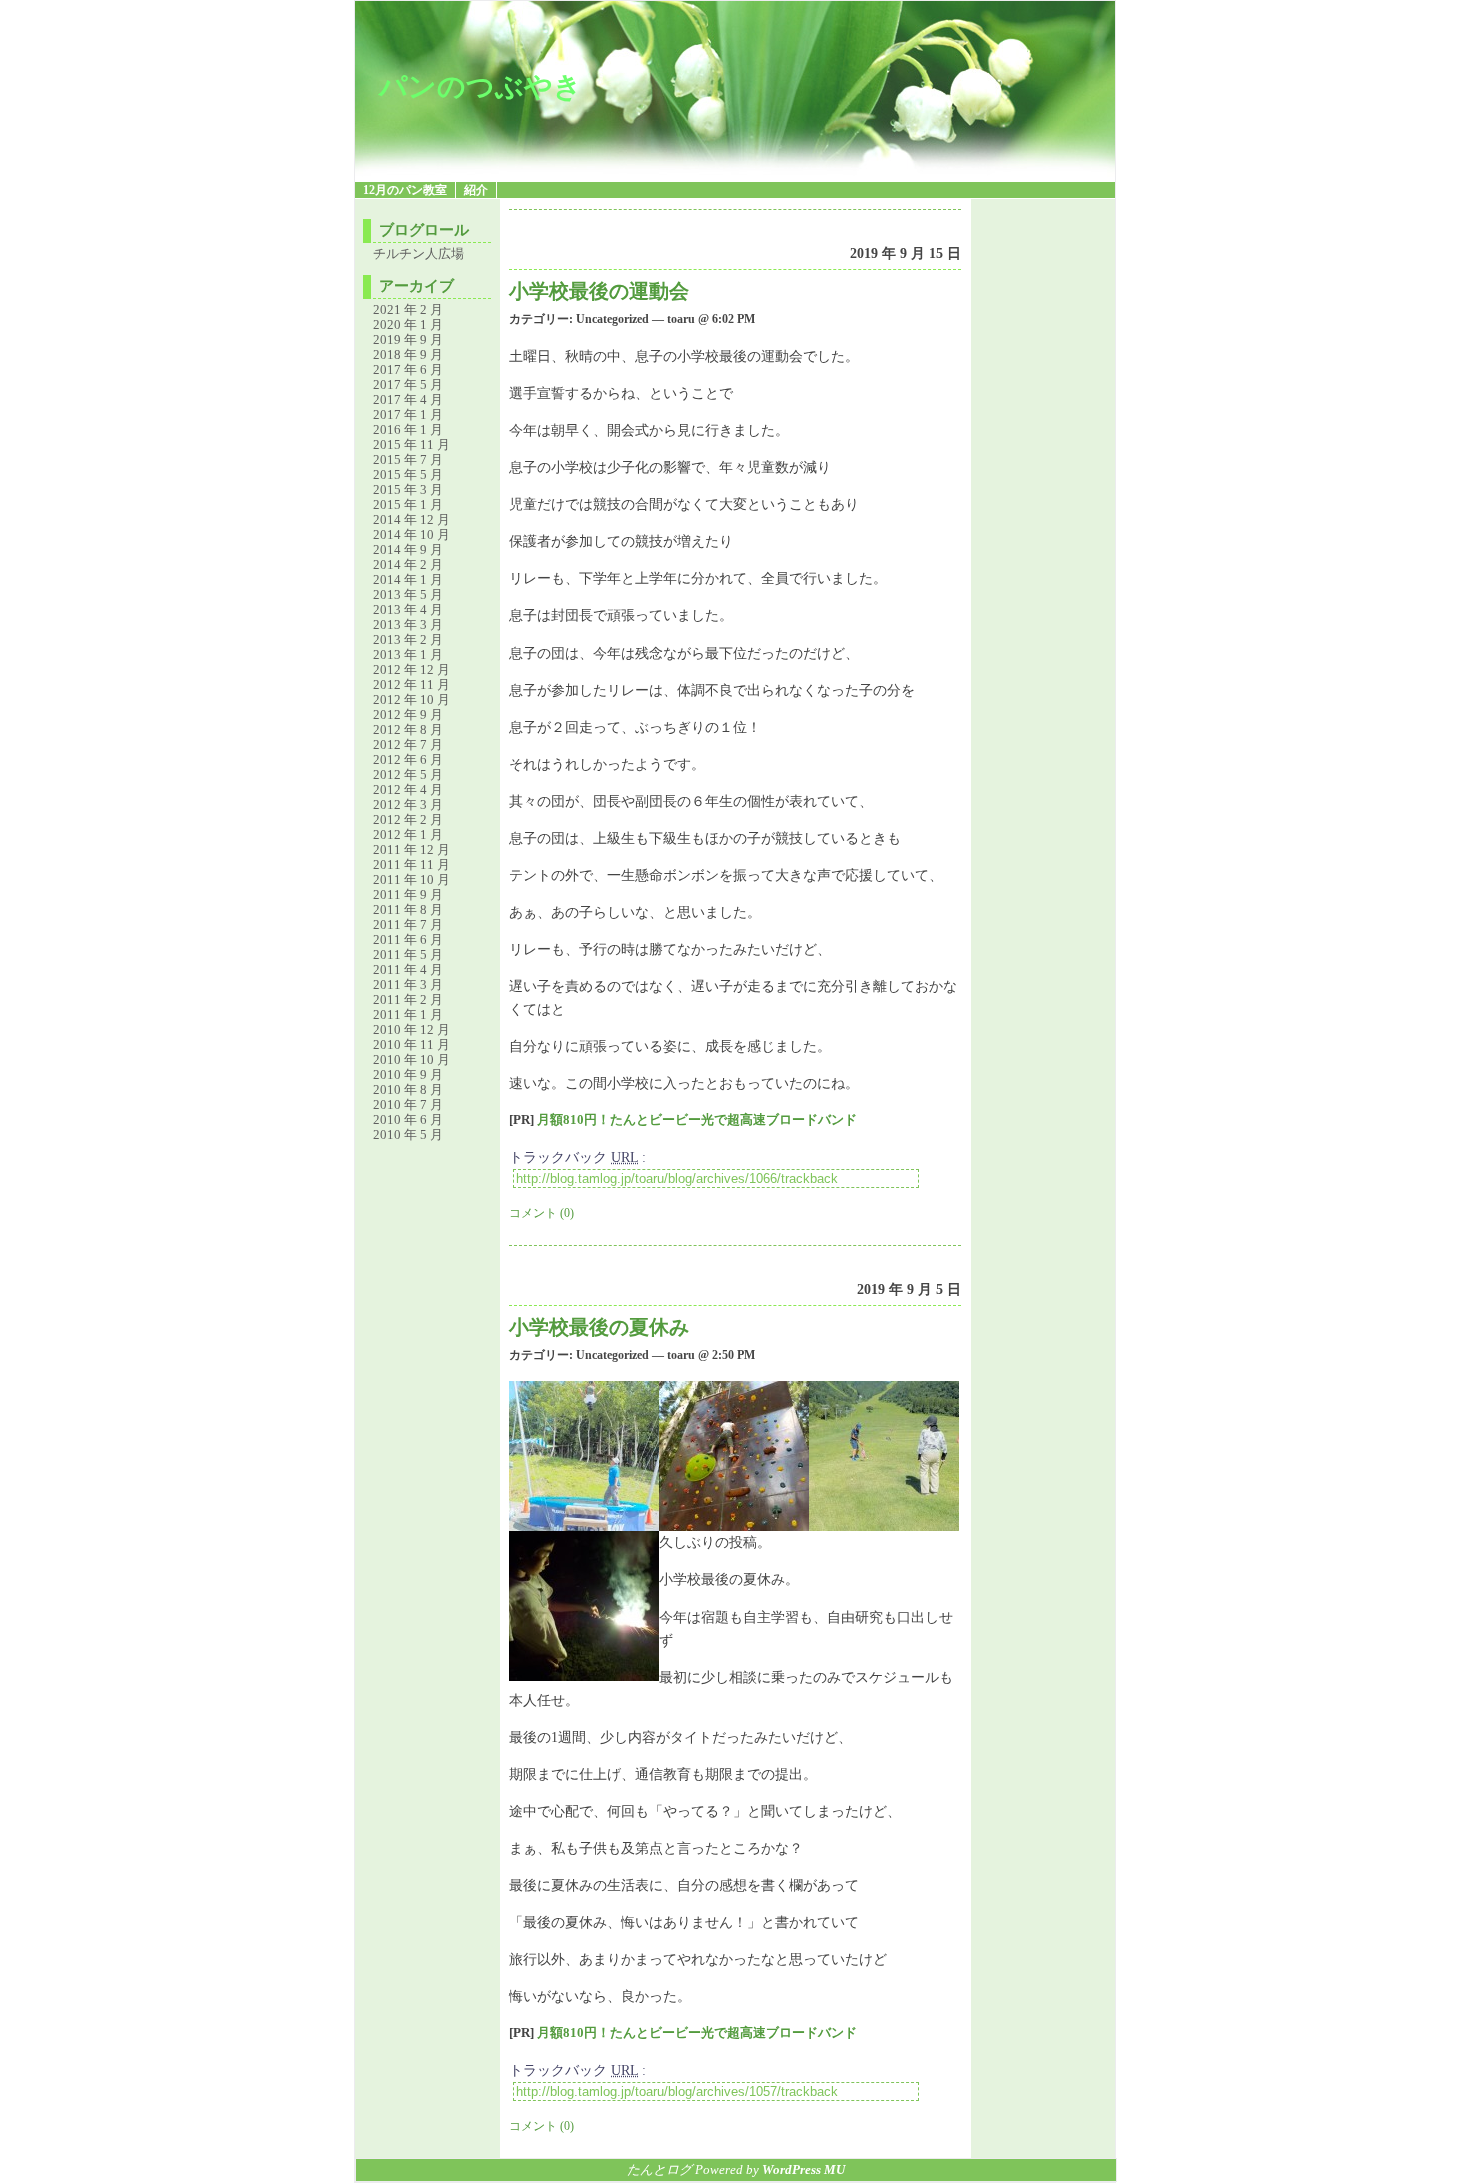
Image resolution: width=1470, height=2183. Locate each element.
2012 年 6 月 (408, 759)
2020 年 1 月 (408, 324)
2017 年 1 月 (408, 414)
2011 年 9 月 (408, 894)
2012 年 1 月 (408, 834)
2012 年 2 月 (408, 819)
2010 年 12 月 (411, 1029)
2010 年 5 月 (408, 1134)
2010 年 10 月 (411, 1059)
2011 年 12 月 (411, 849)
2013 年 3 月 (408, 624)
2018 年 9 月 (408, 354)
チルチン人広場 (418, 253)
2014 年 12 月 (411, 519)
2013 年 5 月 (408, 594)
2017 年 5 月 (408, 384)
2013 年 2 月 (408, 639)
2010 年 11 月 (411, 1044)
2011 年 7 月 (408, 924)
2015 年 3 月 (408, 489)
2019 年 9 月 (408, 339)
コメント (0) (541, 1213)
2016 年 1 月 (408, 429)
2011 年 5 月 (408, 954)
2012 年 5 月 (408, 774)
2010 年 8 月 (408, 1089)
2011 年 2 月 (408, 999)
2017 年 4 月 (408, 399)
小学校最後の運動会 (599, 291)
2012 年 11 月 (411, 684)
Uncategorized (612, 319)
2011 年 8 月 (408, 909)
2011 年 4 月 (408, 969)
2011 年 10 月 (411, 879)
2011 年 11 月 (411, 864)
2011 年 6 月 (408, 939)
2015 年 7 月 (408, 459)
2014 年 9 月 (408, 549)
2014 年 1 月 (408, 579)
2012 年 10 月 (411, 699)
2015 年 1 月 (408, 504)
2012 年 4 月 (408, 789)
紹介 (476, 190)
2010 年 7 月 (408, 1104)
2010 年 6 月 (408, 1119)
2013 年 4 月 (408, 609)
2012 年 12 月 (411, 669)
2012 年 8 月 (408, 729)
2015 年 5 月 (408, 474)
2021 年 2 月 (408, 309)
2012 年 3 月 (408, 804)
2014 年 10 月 (411, 534)
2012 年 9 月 (408, 714)
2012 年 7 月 (408, 744)
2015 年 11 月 (411, 444)
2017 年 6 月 (408, 369)
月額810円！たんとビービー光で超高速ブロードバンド (697, 1120)
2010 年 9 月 (408, 1074)
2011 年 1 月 (408, 1014)
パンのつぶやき (480, 86)
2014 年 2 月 (408, 564)
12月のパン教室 (405, 190)
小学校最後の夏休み (599, 1327)
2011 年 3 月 (408, 984)
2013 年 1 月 (408, 654)
